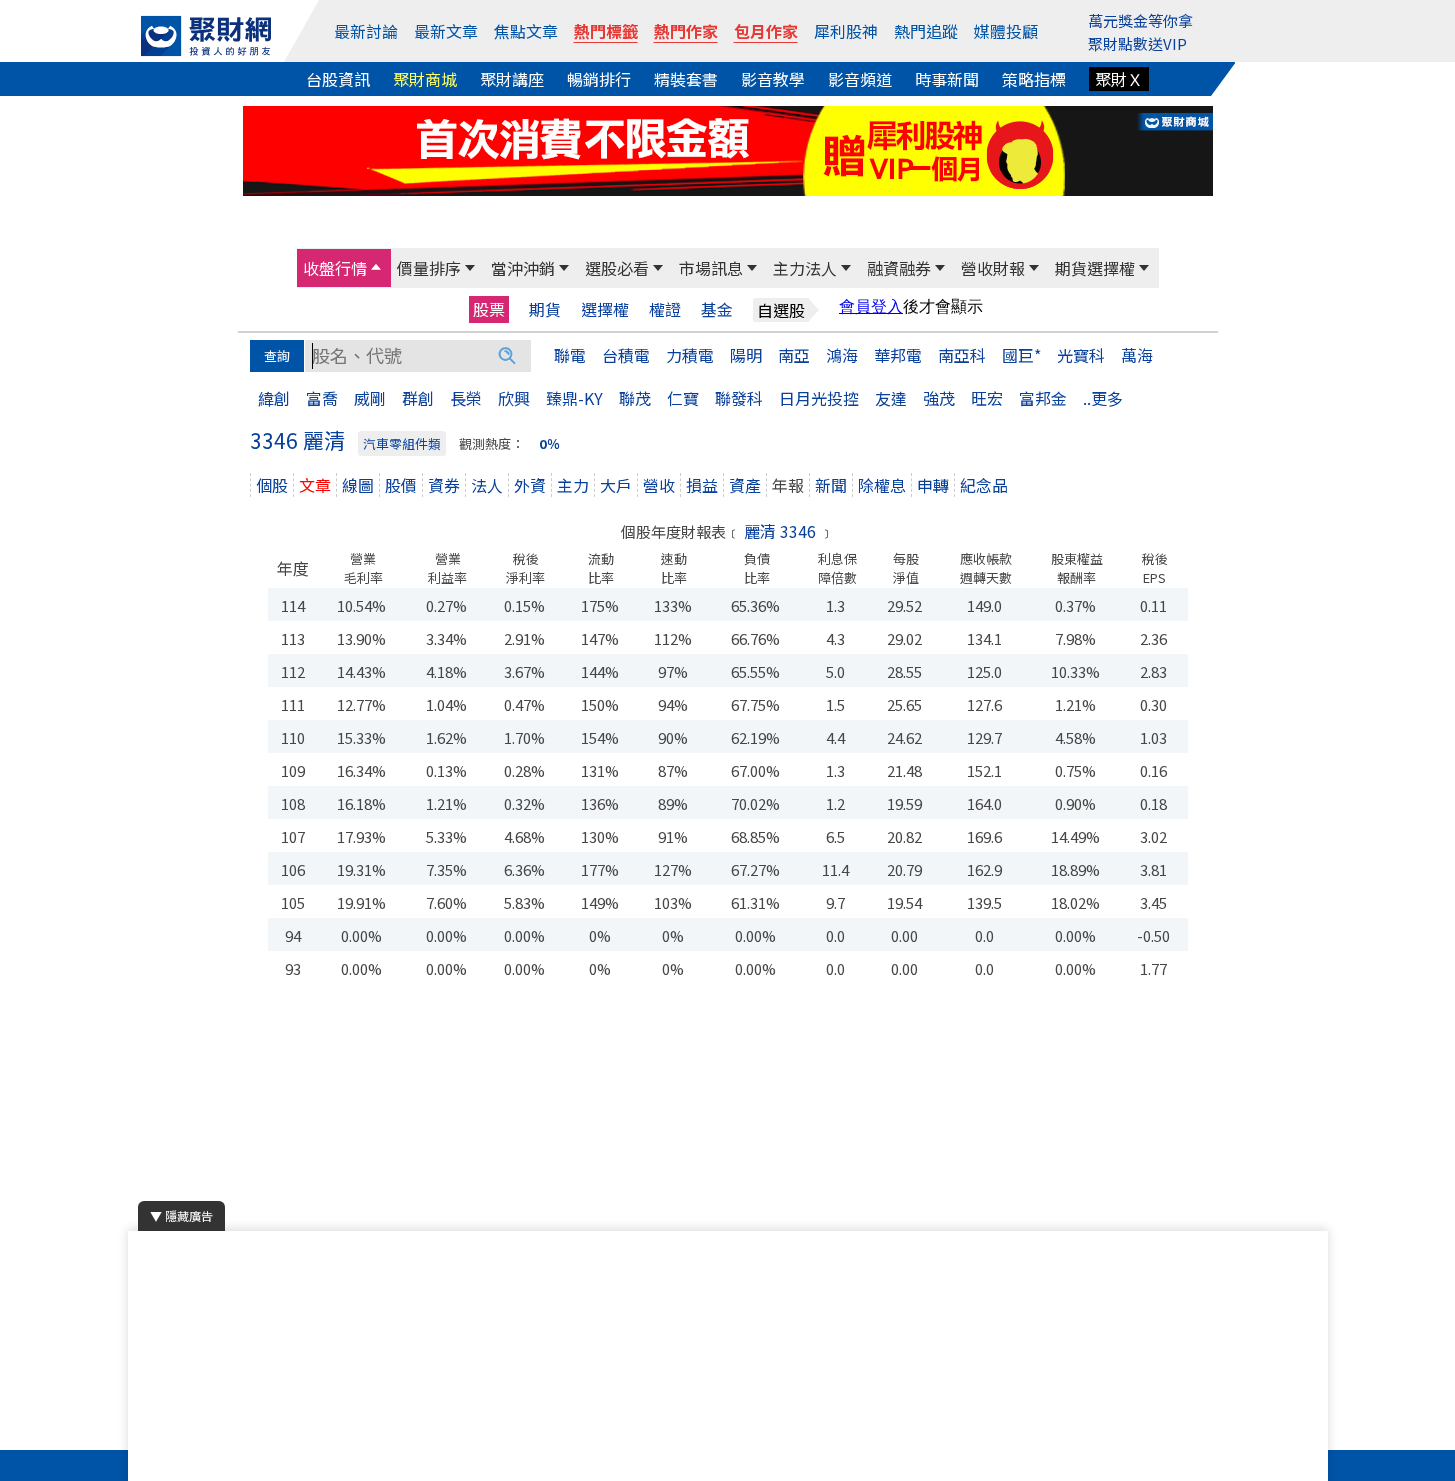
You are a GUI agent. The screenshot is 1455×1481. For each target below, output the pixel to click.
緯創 (274, 398)
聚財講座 (512, 79)
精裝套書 (686, 79)
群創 (418, 398)
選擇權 (605, 309)
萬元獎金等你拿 (1140, 20)
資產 (745, 485)
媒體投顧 (1006, 31)
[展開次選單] (376, 268)
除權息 (882, 485)
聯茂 (635, 398)
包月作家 (766, 31)
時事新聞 (947, 79)
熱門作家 (686, 31)
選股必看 (617, 268)
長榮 (466, 398)
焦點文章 (526, 31)
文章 (315, 485)
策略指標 (1034, 79)
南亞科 (962, 355)
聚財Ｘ (1119, 79)
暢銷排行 (599, 79)
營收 (659, 485)
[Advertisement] (728, 1144)
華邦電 (898, 355)
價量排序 (429, 268)
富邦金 (1043, 398)
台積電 (626, 355)
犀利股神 (846, 31)
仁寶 (683, 398)
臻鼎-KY (574, 398)
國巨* (1021, 355)
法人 (487, 485)
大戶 (616, 485)
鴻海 (842, 355)
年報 (788, 485)
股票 (489, 309)
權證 (665, 309)
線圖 (358, 485)
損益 (702, 485)
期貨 (545, 309)
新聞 (831, 485)
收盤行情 (335, 268)
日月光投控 (819, 398)
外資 (530, 485)
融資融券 (899, 268)
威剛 (370, 398)
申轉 (933, 485)
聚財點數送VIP (1137, 43)
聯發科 (739, 398)
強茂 (939, 398)
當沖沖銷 (523, 268)
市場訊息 (711, 268)
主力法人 (805, 268)
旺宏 (987, 398)
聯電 (570, 355)
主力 (573, 485)
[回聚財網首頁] (206, 36)
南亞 (794, 355)
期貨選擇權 (1095, 268)
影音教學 (773, 79)
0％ (549, 443)
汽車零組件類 (402, 443)
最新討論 (366, 31)
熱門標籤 (606, 31)
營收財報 (993, 268)
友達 (891, 398)
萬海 (1137, 355)
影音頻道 (860, 79)
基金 (717, 309)
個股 (272, 485)
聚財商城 (425, 79)
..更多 (1103, 398)
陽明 (746, 355)
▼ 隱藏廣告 (181, 1215)
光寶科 (1081, 355)
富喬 (322, 398)
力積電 (690, 355)
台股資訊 (338, 79)
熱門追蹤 (926, 31)
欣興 (514, 398)
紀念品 (984, 485)
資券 (444, 485)
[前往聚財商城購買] (728, 148)
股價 (401, 485)
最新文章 (446, 31)
